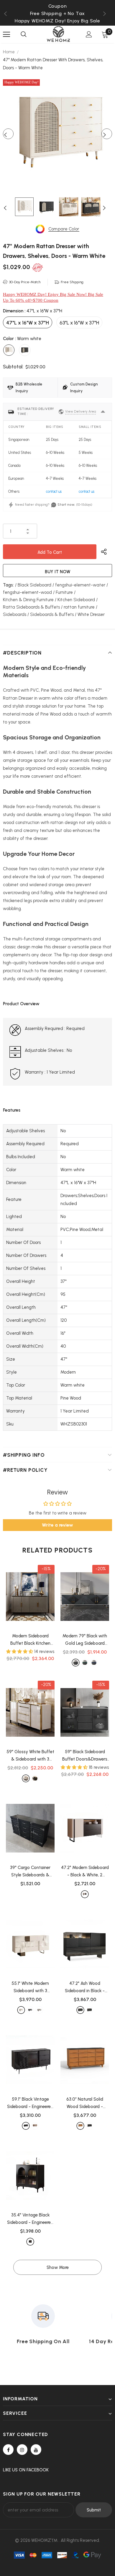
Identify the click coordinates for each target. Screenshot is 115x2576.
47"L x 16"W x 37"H (28, 323)
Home (9, 52)
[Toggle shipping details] (103, 412)
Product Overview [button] (21, 1004)
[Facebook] (8, 2450)
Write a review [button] (57, 1525)
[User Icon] (89, 34)
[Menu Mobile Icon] (6, 34)
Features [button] (12, 1110)
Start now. (66, 505)
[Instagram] (22, 2450)
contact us (54, 491)
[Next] (107, 134)
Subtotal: (13, 367)
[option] (57, 13)
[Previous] (8, 134)
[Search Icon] (24, 34)
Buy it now (58, 572)
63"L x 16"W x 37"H (79, 323)
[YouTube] (36, 2450)
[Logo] (58, 34)
